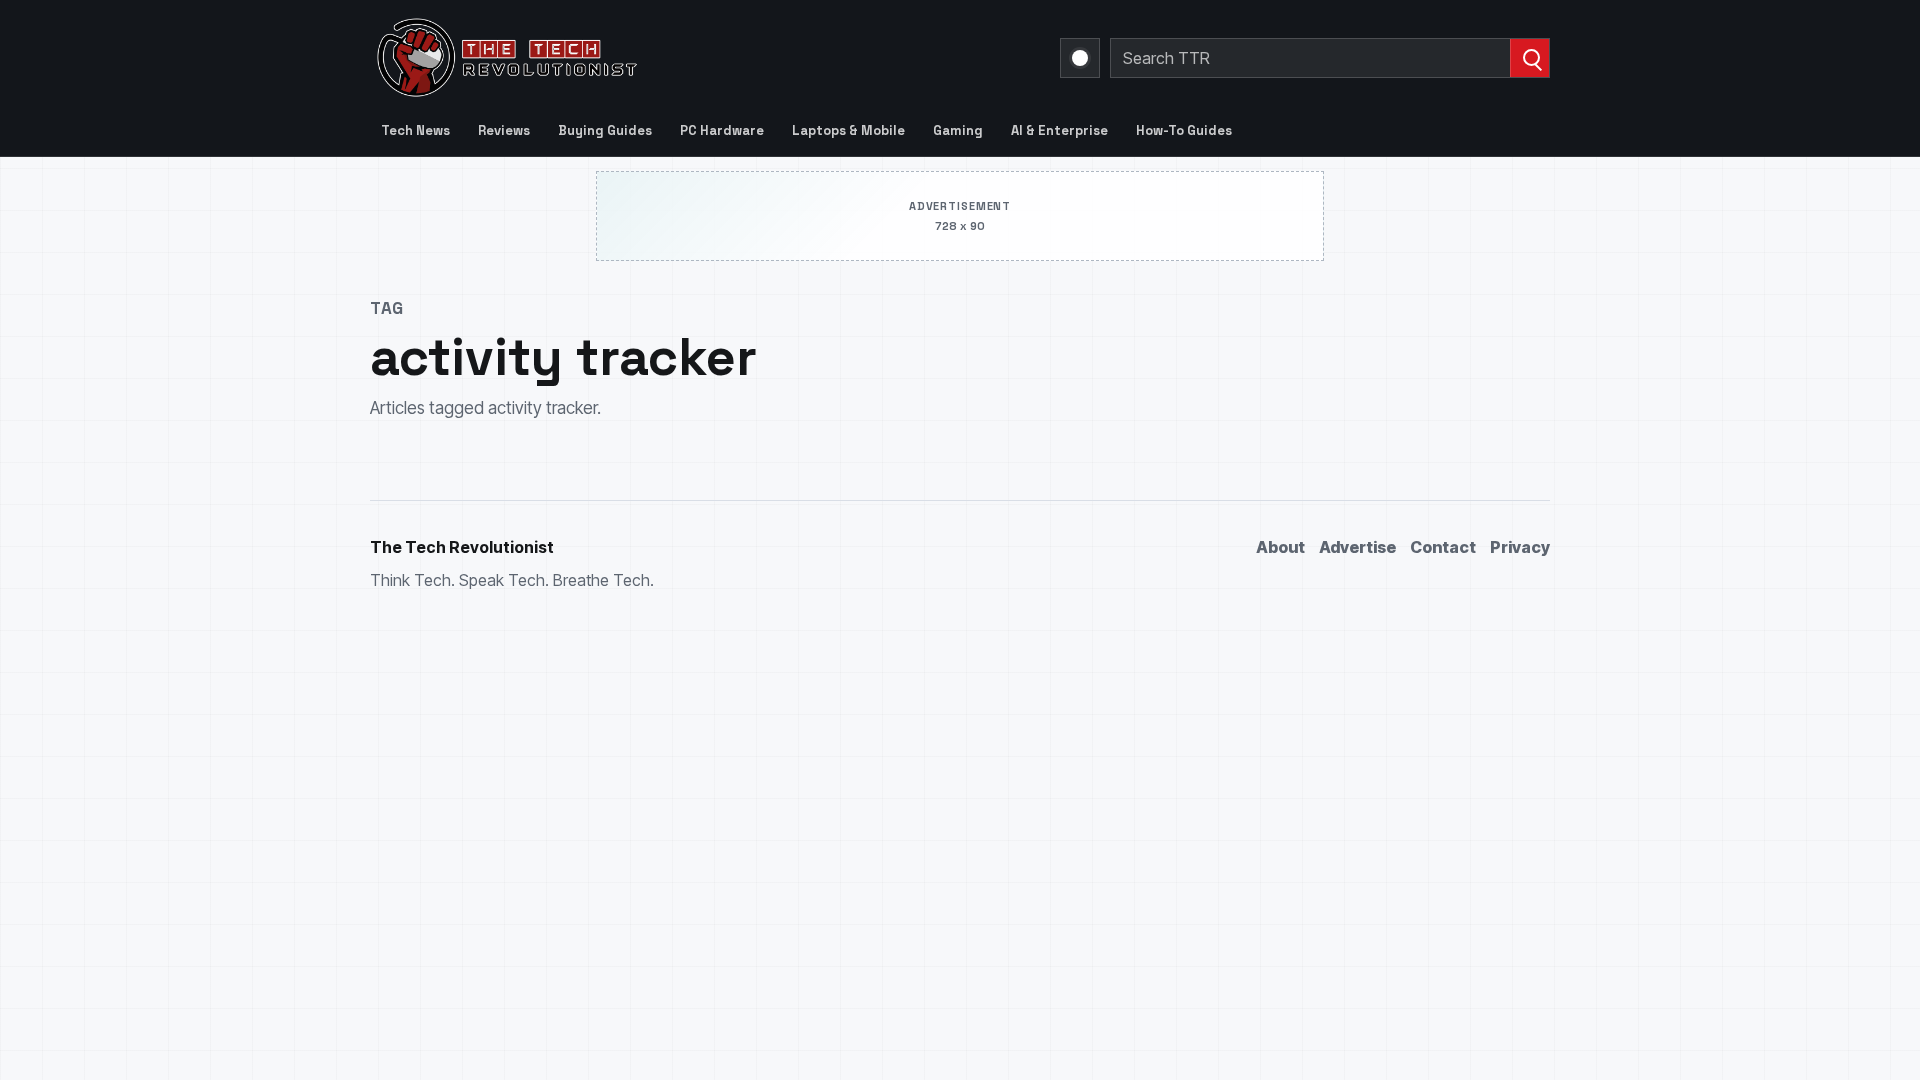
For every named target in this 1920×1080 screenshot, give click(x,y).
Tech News (415, 130)
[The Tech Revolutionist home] (650, 58)
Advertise (1357, 547)
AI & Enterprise (1059, 130)
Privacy (1520, 547)
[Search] (1529, 58)
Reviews (504, 130)
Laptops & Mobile (848, 130)
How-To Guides (1184, 130)
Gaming (958, 130)
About (1280, 547)
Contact (1443, 547)
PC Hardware (722, 130)
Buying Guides (605, 130)
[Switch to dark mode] (1080, 58)
